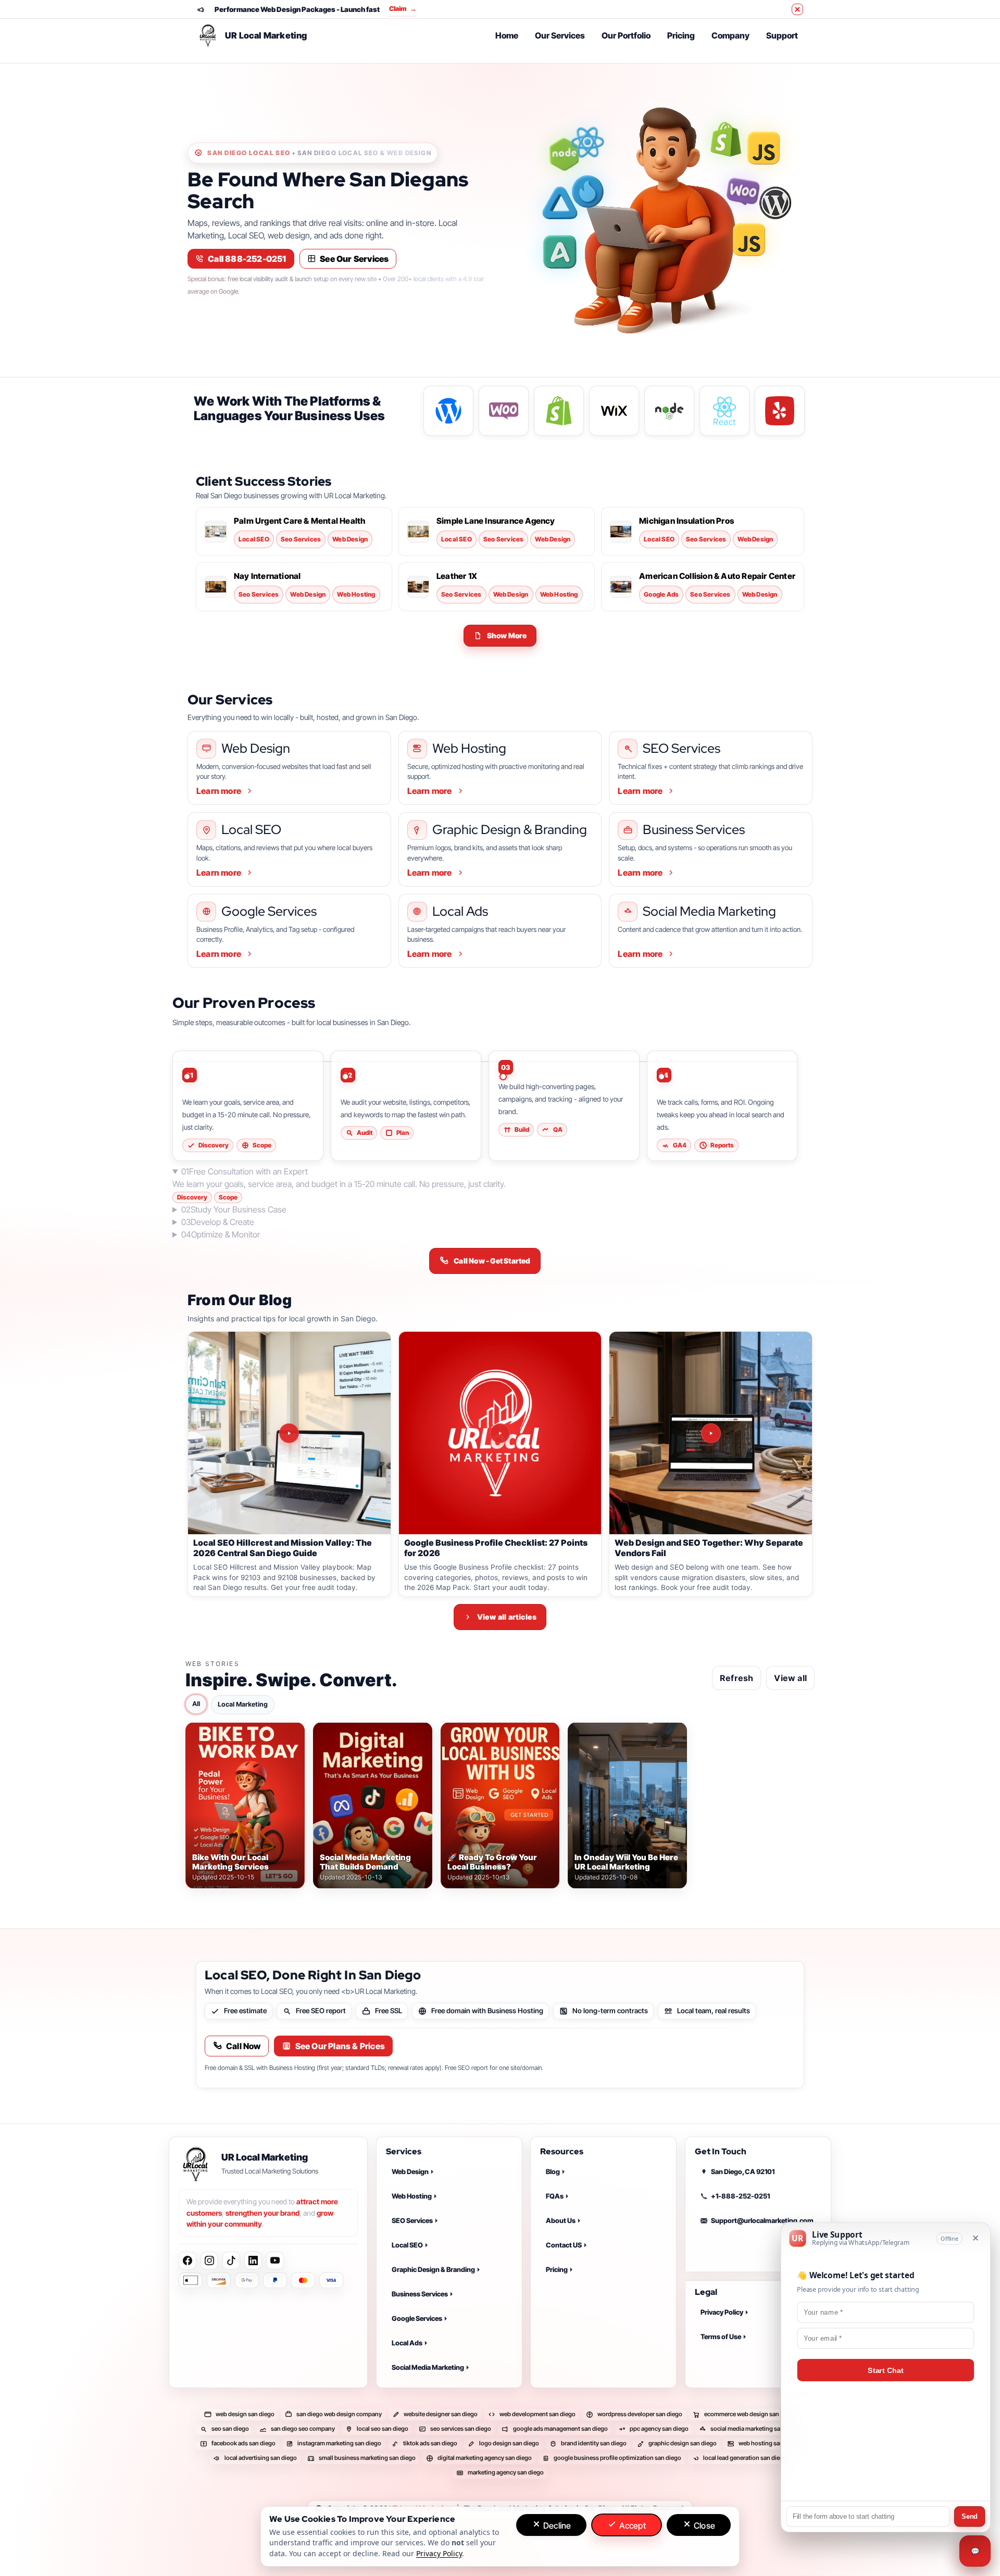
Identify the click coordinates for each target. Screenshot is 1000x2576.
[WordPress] (772, 203)
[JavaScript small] (749, 243)
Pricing (681, 35)
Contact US (564, 2245)
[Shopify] (726, 140)
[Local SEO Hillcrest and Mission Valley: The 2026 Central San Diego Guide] (289, 1433)
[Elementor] (560, 252)
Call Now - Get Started (492, 1261)
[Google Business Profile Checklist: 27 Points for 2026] (500, 1433)
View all (790, 1677)
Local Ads (407, 2343)
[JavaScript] (764, 151)
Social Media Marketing (428, 2367)
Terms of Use (721, 2337)
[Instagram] (209, 2261)
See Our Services (354, 259)
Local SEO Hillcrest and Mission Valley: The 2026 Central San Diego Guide (283, 1548)
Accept (631, 2526)
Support (782, 35)
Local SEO (407, 2245)
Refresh (736, 1677)
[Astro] (560, 203)
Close (703, 2526)
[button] (500, 636)
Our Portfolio (626, 35)
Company (730, 35)
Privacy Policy (722, 2313)
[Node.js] (564, 154)
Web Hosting (412, 2196)
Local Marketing (243, 1704)
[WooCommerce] (743, 192)
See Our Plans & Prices (340, 2046)
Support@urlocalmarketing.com (762, 2220)
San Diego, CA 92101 (743, 2171)
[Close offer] (797, 9)
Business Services (420, 2294)
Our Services (560, 35)
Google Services (417, 2318)
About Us (561, 2220)
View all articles (507, 1617)
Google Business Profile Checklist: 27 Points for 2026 (496, 1548)
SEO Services (412, 2220)
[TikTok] (231, 2261)
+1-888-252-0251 (740, 2196)
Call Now (243, 2046)
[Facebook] (187, 2261)
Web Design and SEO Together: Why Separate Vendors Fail (709, 1548)
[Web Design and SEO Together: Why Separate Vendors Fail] (711, 1433)
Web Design (410, 2171)
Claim (403, 9)
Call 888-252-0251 (247, 259)
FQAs (555, 2196)
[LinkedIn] (253, 2261)
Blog (553, 2171)
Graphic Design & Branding (433, 2269)
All (196, 1703)
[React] (587, 142)
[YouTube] (275, 2261)
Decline (556, 2526)
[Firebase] (587, 194)
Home (507, 35)
